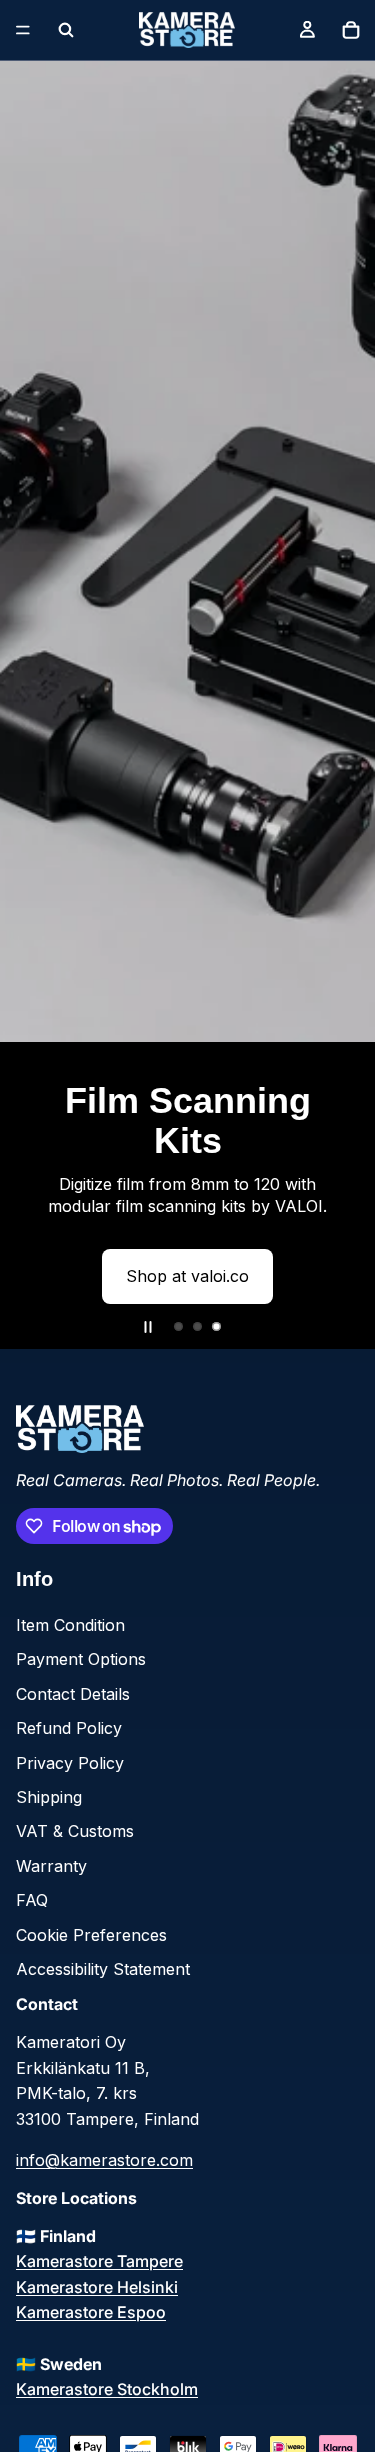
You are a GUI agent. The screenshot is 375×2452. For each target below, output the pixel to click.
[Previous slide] (32, 705)
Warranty (51, 1866)
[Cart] (351, 30)
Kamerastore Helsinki (97, 2287)
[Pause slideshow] (148, 1327)
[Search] (66, 30)
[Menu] (23, 30)
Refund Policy (69, 1728)
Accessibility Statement (103, 1969)
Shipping (49, 1797)
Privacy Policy (70, 1763)
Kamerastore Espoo (91, 2312)
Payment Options (81, 1659)
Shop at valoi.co (187, 1276)
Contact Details (73, 1694)
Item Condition (70, 1625)
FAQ (32, 1900)
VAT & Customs (75, 1831)
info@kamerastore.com (104, 2160)
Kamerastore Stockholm (107, 2389)
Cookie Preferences (91, 1935)
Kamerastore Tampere (99, 2261)
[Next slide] (343, 705)
